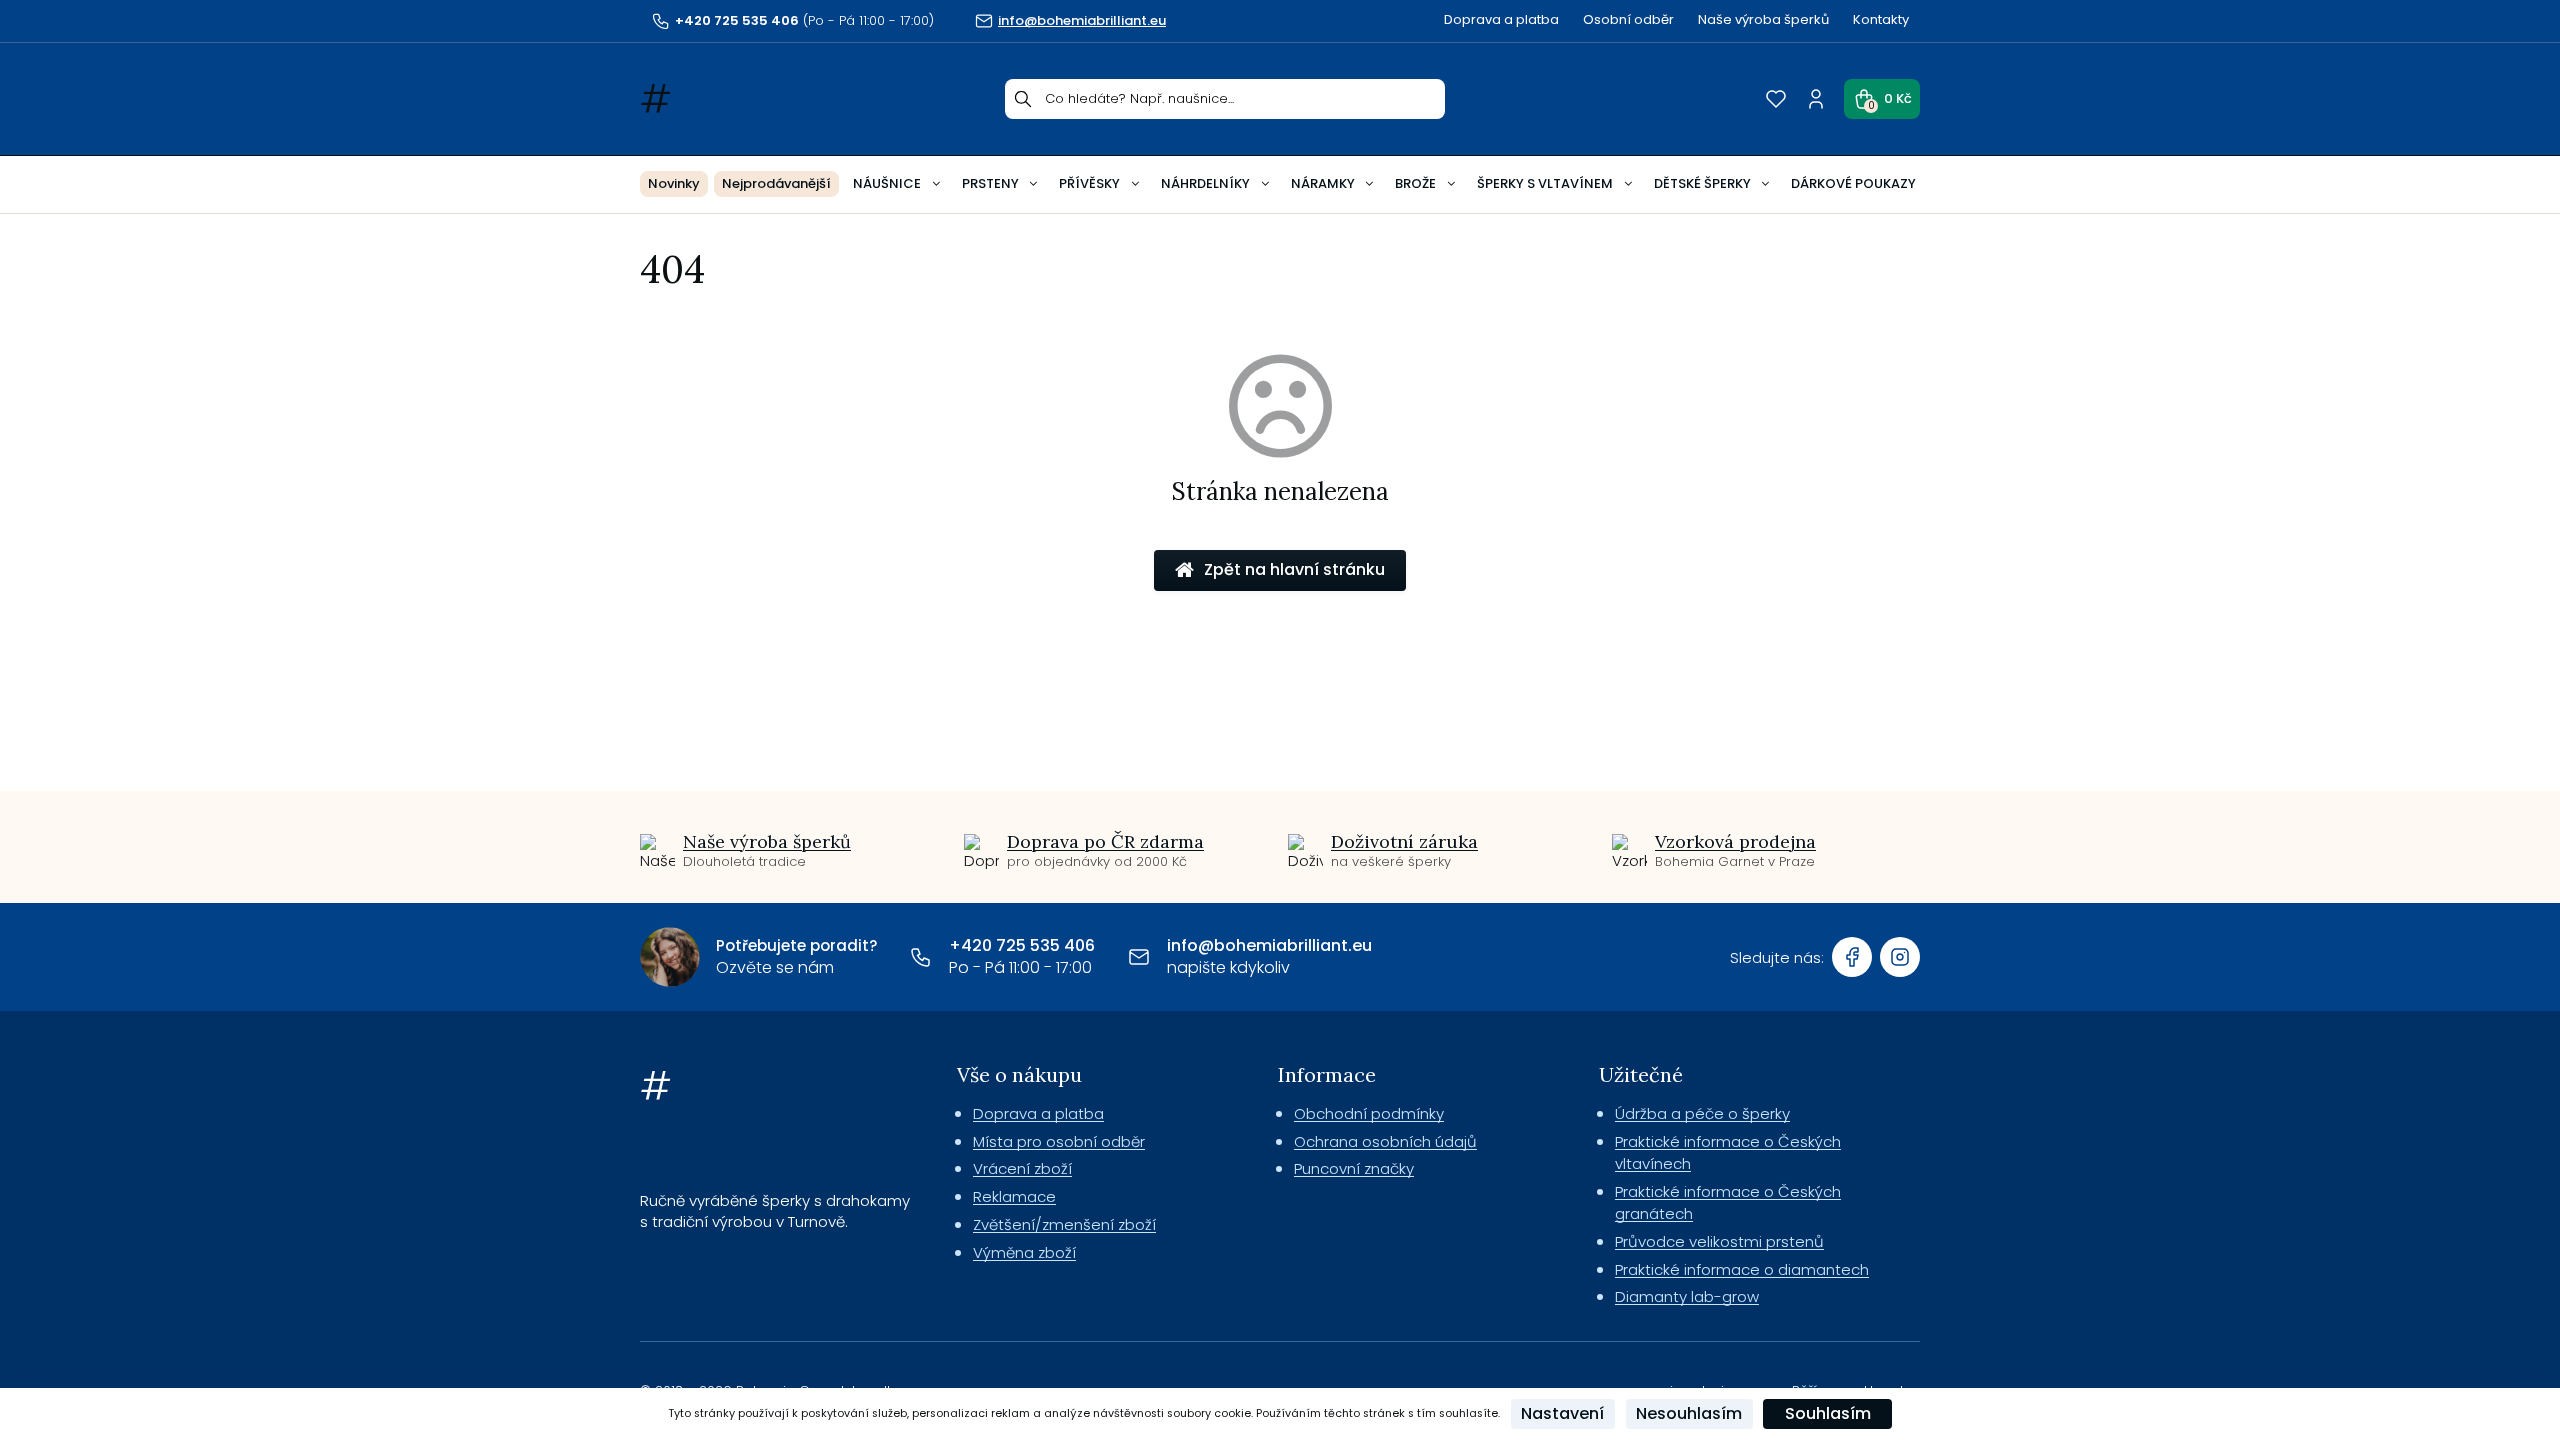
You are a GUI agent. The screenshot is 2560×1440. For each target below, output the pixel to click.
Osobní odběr (1628, 19)
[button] (1882, 99)
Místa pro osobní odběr (1059, 1141)
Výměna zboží (1024, 1252)
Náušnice (887, 183)
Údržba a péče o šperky (1702, 1113)
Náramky (1323, 183)
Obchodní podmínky (1369, 1113)
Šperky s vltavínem (1545, 183)
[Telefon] (921, 957)
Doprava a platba (1501, 19)
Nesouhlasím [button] (1689, 1413)
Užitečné (1641, 1074)
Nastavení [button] (1562, 1413)
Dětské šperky (1702, 183)
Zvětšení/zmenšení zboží (1064, 1224)
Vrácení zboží (1022, 1168)
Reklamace (1014, 1196)
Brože (1415, 183)
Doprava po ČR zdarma (1105, 841)
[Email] (1139, 957)
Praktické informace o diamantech (1742, 1269)
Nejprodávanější (776, 183)
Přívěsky (1089, 183)
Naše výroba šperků (1763, 19)
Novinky (674, 183)
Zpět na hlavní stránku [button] (1294, 569)
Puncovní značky (1354, 1168)
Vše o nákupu (1019, 1074)
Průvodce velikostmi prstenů (1719, 1241)
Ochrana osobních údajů (1385, 1141)
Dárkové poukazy (1853, 183)
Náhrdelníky (1205, 183)
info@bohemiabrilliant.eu (1269, 945)
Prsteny (990, 183)
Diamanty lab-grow (1687, 1296)
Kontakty (1881, 19)
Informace (1327, 1074)
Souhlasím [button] (1828, 1413)
